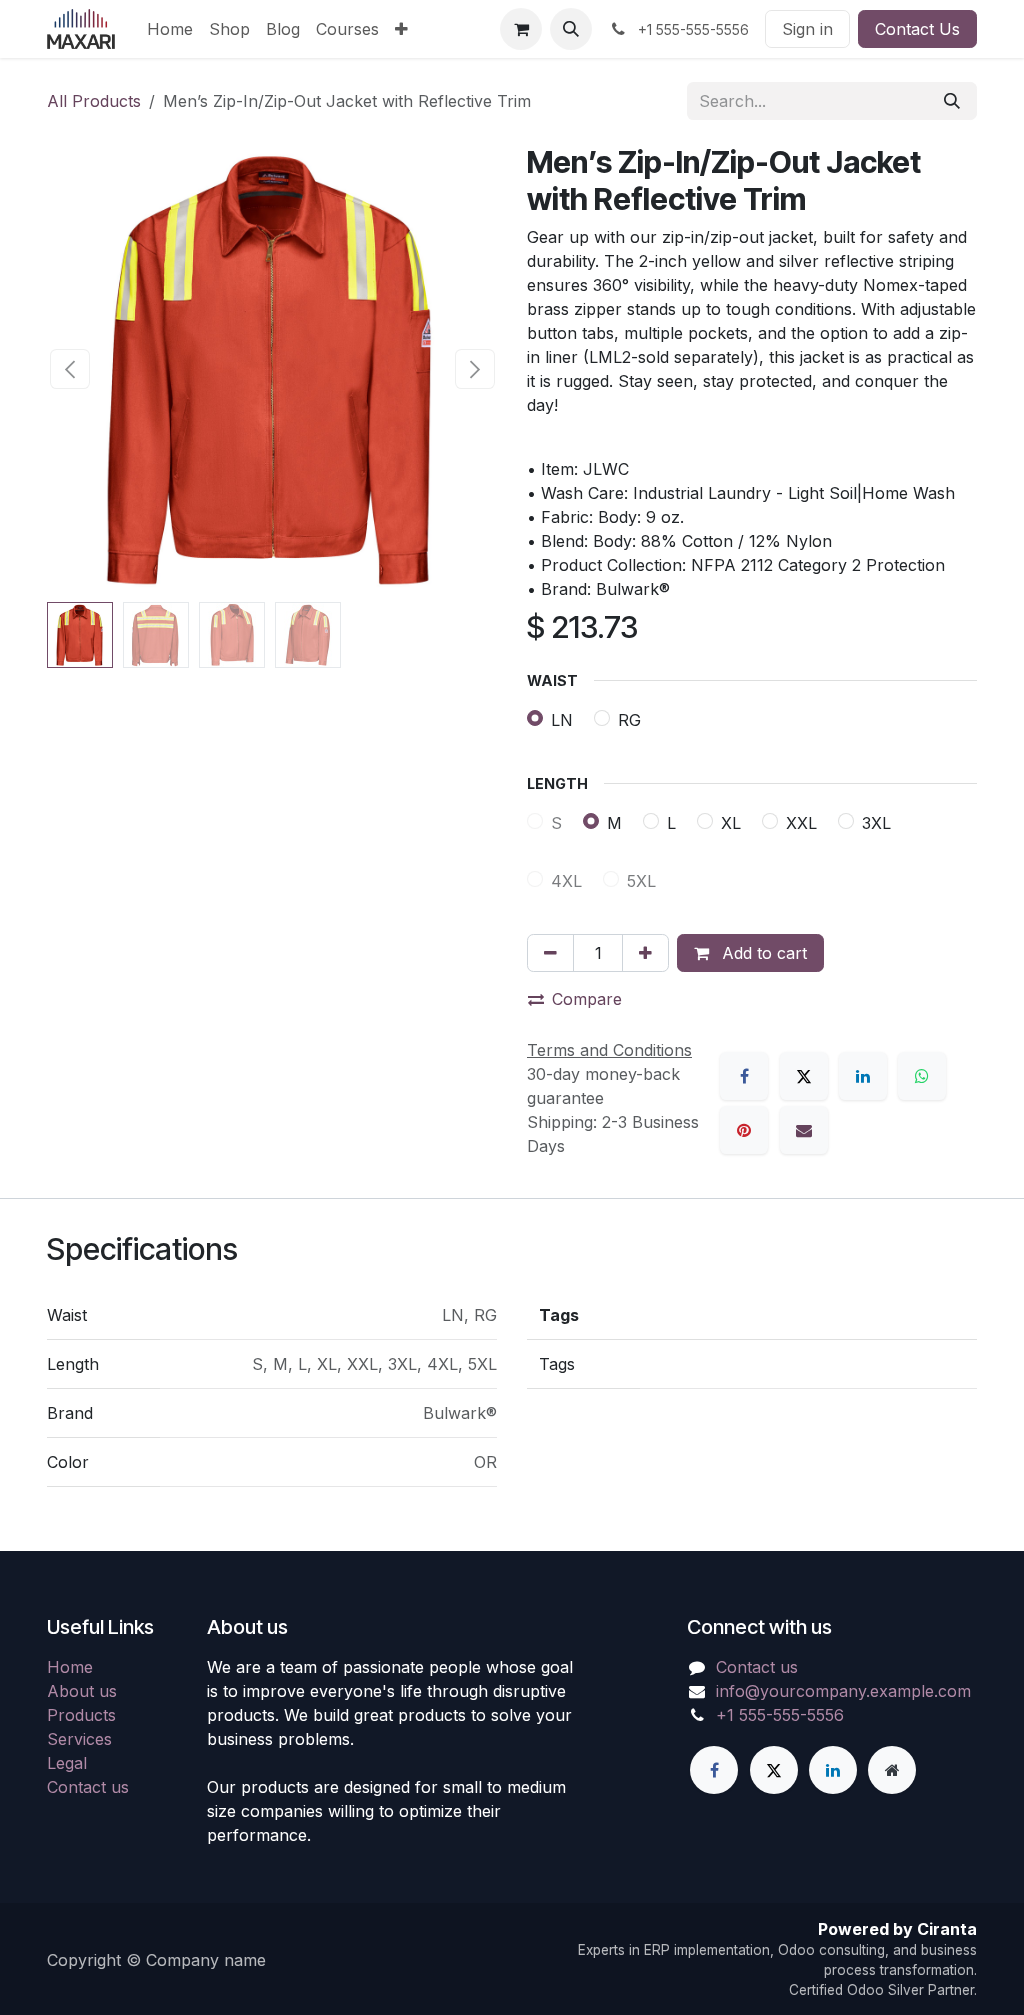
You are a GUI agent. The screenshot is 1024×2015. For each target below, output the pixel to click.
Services (79, 1739)
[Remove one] (550, 953)
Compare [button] (587, 999)
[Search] (952, 101)
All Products (94, 101)
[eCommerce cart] (521, 29)
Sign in (807, 29)
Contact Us (917, 29)
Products (81, 1715)
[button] (571, 29)
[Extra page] (892, 1770)
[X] (804, 1076)
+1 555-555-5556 (780, 1715)
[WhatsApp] (922, 1076)
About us (82, 1691)
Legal (67, 1763)
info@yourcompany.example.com (843, 1691)
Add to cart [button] (762, 953)
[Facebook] (744, 1076)
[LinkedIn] (863, 1076)
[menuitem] (170, 29)
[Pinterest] (744, 1130)
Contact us (88, 1787)
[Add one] (645, 953)
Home (70, 1667)
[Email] (804, 1130)
